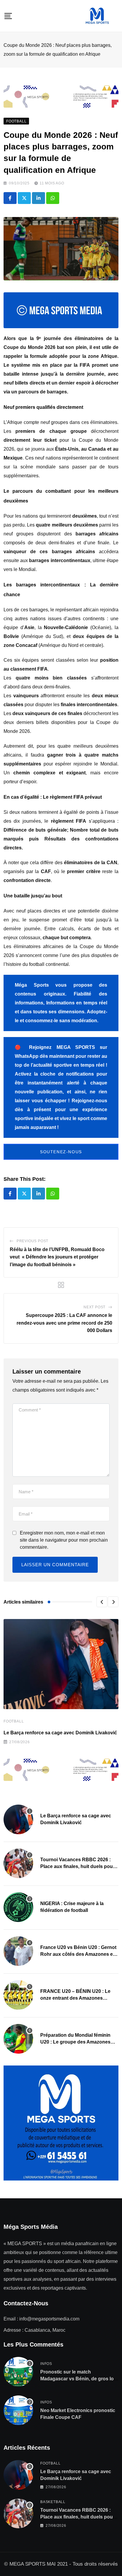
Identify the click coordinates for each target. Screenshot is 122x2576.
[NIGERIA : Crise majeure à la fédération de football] (18, 1907)
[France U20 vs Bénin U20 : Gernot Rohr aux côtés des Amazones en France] (18, 1951)
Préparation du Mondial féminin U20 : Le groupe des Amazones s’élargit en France (75, 2042)
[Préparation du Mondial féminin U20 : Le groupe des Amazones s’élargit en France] (18, 2039)
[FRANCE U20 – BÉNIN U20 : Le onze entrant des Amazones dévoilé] (18, 1995)
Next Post (94, 1307)
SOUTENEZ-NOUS (61, 1152)
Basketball (53, 2502)
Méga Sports (32, 985)
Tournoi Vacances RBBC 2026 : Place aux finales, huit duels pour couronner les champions (77, 1866)
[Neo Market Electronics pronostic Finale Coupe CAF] (18, 2410)
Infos (46, 2364)
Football (14, 1721)
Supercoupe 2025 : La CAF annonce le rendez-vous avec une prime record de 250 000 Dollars (64, 1323)
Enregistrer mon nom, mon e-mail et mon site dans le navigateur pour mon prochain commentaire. (64, 1540)
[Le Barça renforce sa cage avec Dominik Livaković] (18, 1819)
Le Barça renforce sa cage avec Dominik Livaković (60, 1733)
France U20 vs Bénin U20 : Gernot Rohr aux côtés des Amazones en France (78, 1954)
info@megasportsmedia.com (49, 2319)
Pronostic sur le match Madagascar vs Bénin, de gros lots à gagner (79, 2379)
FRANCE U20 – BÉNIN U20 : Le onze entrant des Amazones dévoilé (75, 1998)
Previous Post (32, 1241)
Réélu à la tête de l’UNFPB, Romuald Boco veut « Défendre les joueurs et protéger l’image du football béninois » (57, 1257)
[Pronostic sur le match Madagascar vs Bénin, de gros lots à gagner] (18, 2372)
